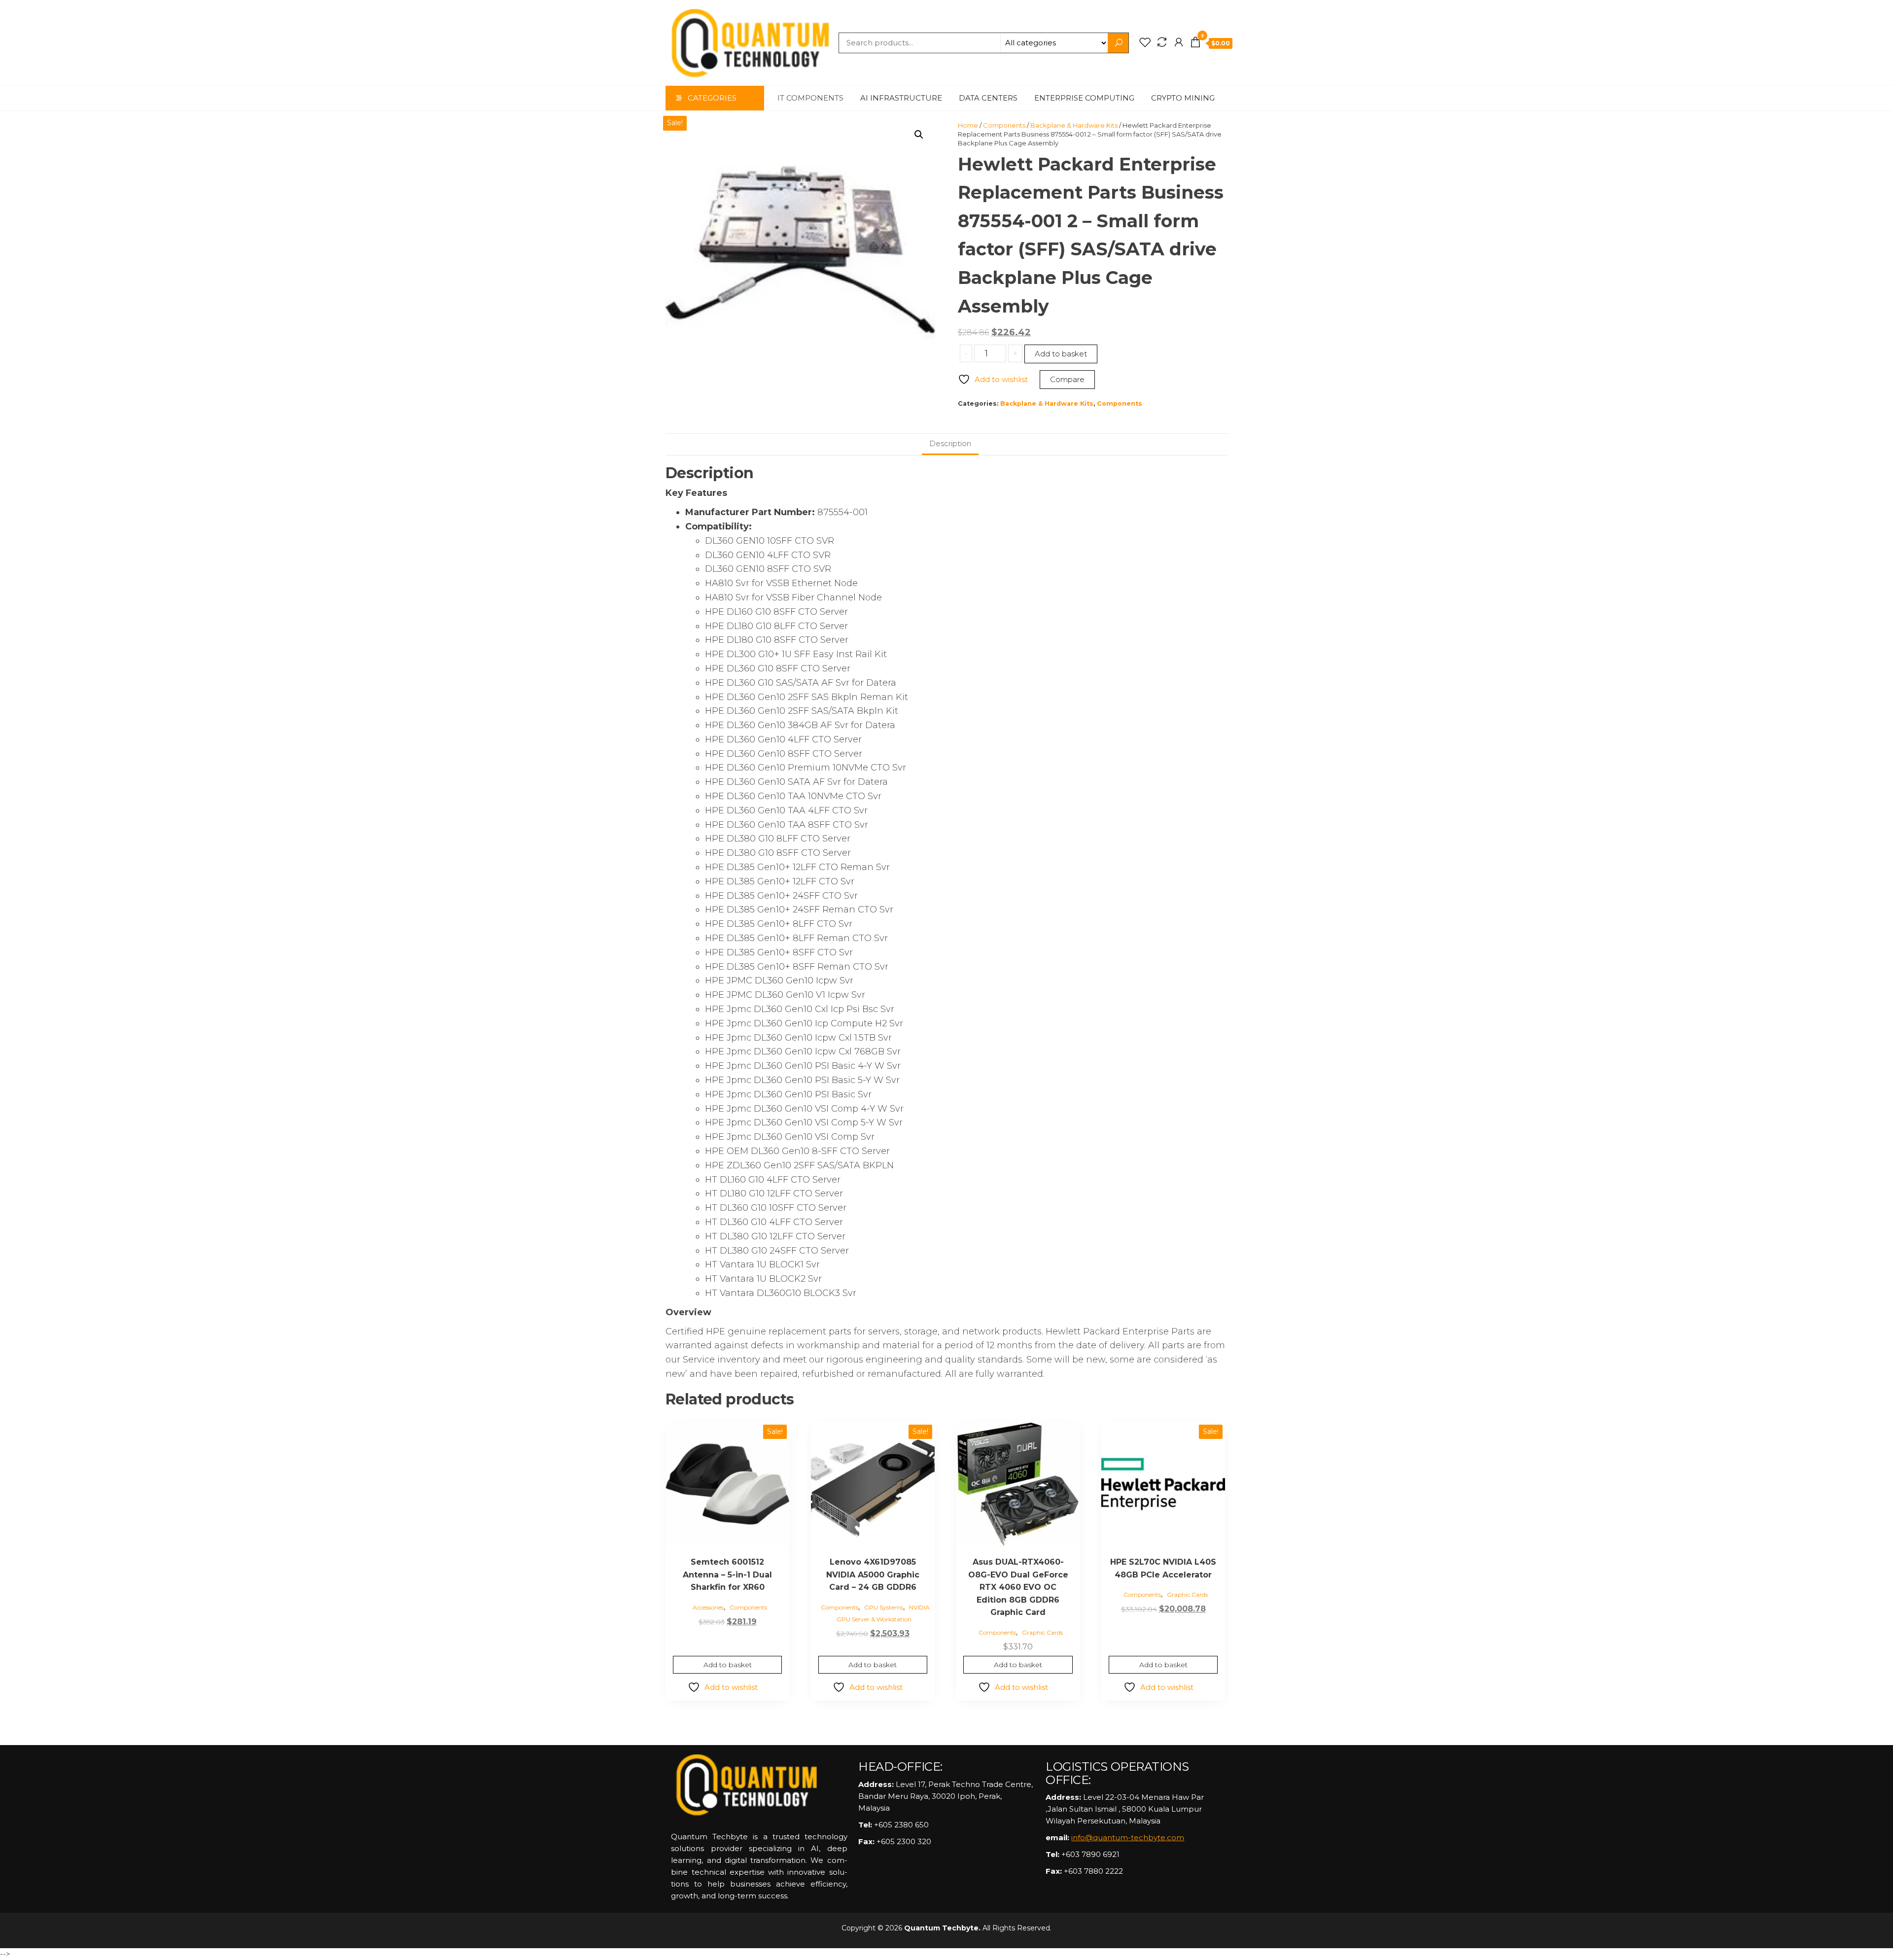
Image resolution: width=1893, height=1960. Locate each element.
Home (968, 125)
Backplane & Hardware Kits (1074, 125)
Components (1004, 125)
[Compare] (1162, 42)
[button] (919, 135)
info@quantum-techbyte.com (1128, 1837)
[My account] (1179, 42)
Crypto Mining (1183, 98)
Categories (712, 98)
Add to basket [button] (728, 1665)
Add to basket (1061, 354)
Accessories (708, 1607)
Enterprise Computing (1084, 98)
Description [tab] (950, 443)
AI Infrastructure (901, 98)
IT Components (810, 98)
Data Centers (988, 98)
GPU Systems (884, 1607)
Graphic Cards (1042, 1632)
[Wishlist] (1145, 42)
